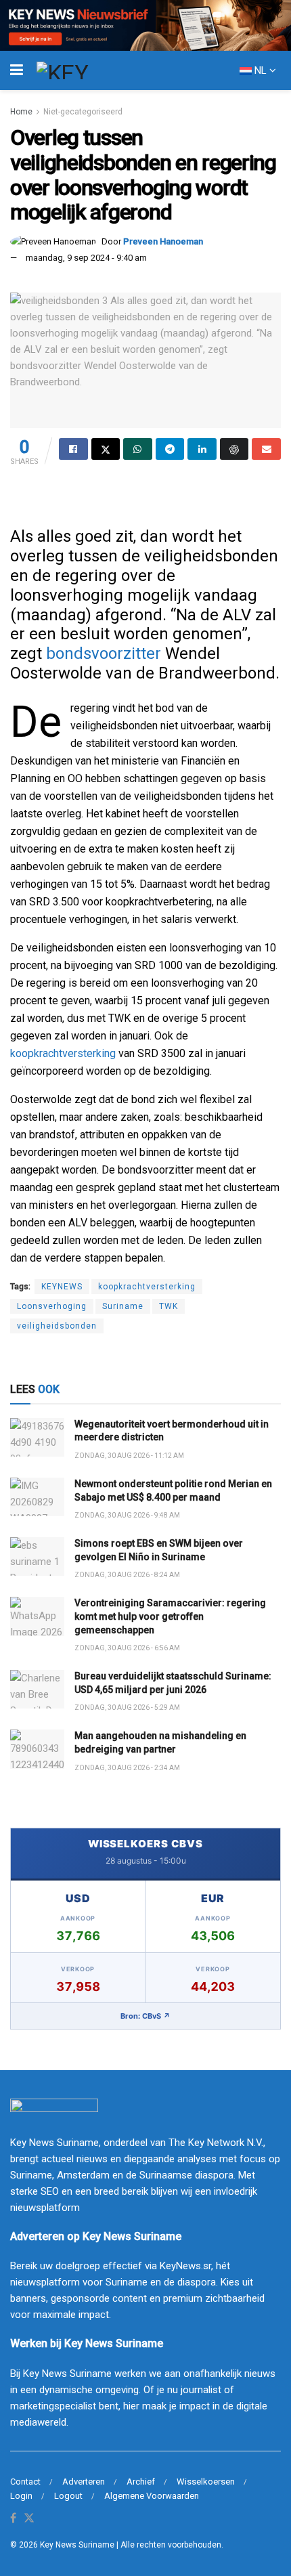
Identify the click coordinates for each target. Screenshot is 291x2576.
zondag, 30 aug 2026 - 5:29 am (127, 1708)
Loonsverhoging (52, 1306)
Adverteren (84, 2482)
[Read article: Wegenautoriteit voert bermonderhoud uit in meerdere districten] (37, 1437)
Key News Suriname (77, 2545)
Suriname (123, 1306)
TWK (169, 1306)
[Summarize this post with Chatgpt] (234, 449)
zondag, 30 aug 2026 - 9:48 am (127, 1515)
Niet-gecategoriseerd (83, 112)
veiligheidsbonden (57, 1326)
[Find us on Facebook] (13, 2519)
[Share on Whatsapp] (138, 449)
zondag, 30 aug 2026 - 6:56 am (127, 1648)
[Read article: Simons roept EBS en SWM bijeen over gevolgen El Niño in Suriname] (37, 1557)
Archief (141, 2482)
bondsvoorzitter (104, 653)
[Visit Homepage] (87, 70)
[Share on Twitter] (106, 449)
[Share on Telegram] (170, 449)
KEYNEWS (62, 1287)
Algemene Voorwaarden (152, 2496)
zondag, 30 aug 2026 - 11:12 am (129, 1456)
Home (21, 112)
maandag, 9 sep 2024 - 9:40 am (86, 258)
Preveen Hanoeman (163, 241)
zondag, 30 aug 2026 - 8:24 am (127, 1575)
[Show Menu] (17, 70)
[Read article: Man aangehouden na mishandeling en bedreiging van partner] (37, 1749)
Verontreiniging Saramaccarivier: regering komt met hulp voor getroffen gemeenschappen (170, 1616)
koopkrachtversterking (63, 1053)
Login (21, 2496)
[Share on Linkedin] (202, 449)
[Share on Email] (266, 449)
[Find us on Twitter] (29, 2519)
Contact (25, 2482)
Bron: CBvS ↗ (145, 2016)
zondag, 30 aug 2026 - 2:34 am (127, 1768)
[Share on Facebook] (73, 449)
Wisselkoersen (206, 2482)
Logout (68, 2496)
